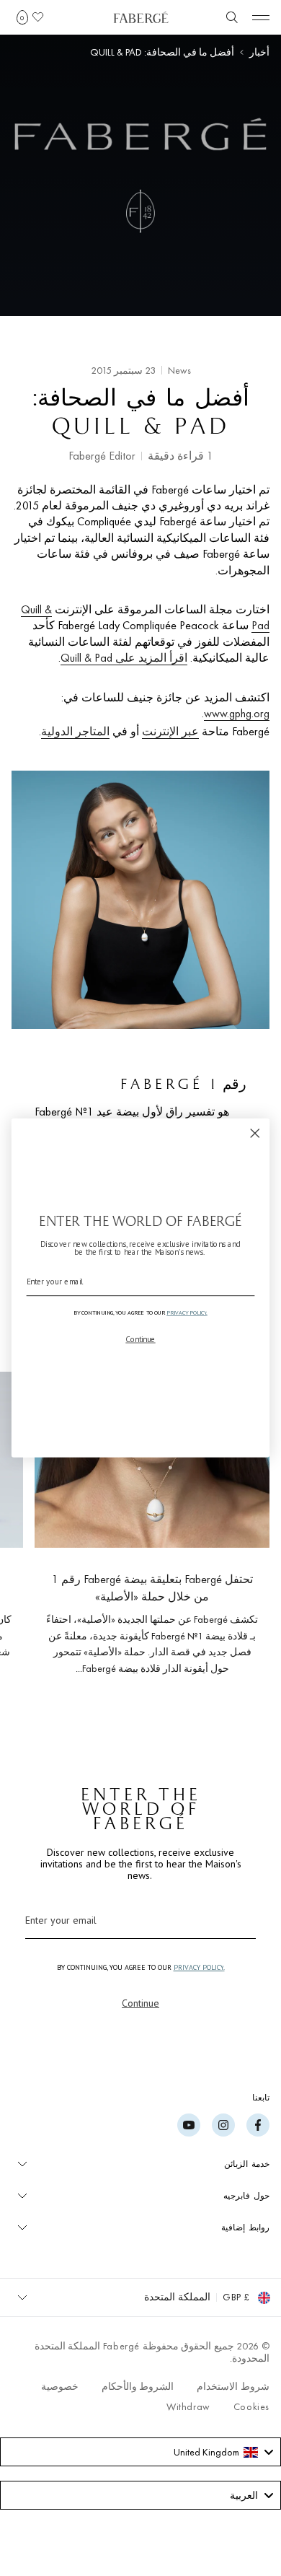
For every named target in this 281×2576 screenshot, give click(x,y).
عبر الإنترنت (170, 731)
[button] (22, 17)
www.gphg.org (237, 713)
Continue (140, 2003)
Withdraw (188, 2406)
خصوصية (60, 2386)
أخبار (259, 52)
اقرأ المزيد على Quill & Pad (124, 658)
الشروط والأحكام (138, 2386)
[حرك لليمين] (35, 1535)
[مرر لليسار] (235, 1535)
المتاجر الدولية (75, 731)
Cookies (251, 2406)
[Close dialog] (255, 1134)
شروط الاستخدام (233, 2386)
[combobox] (140, 2452)
